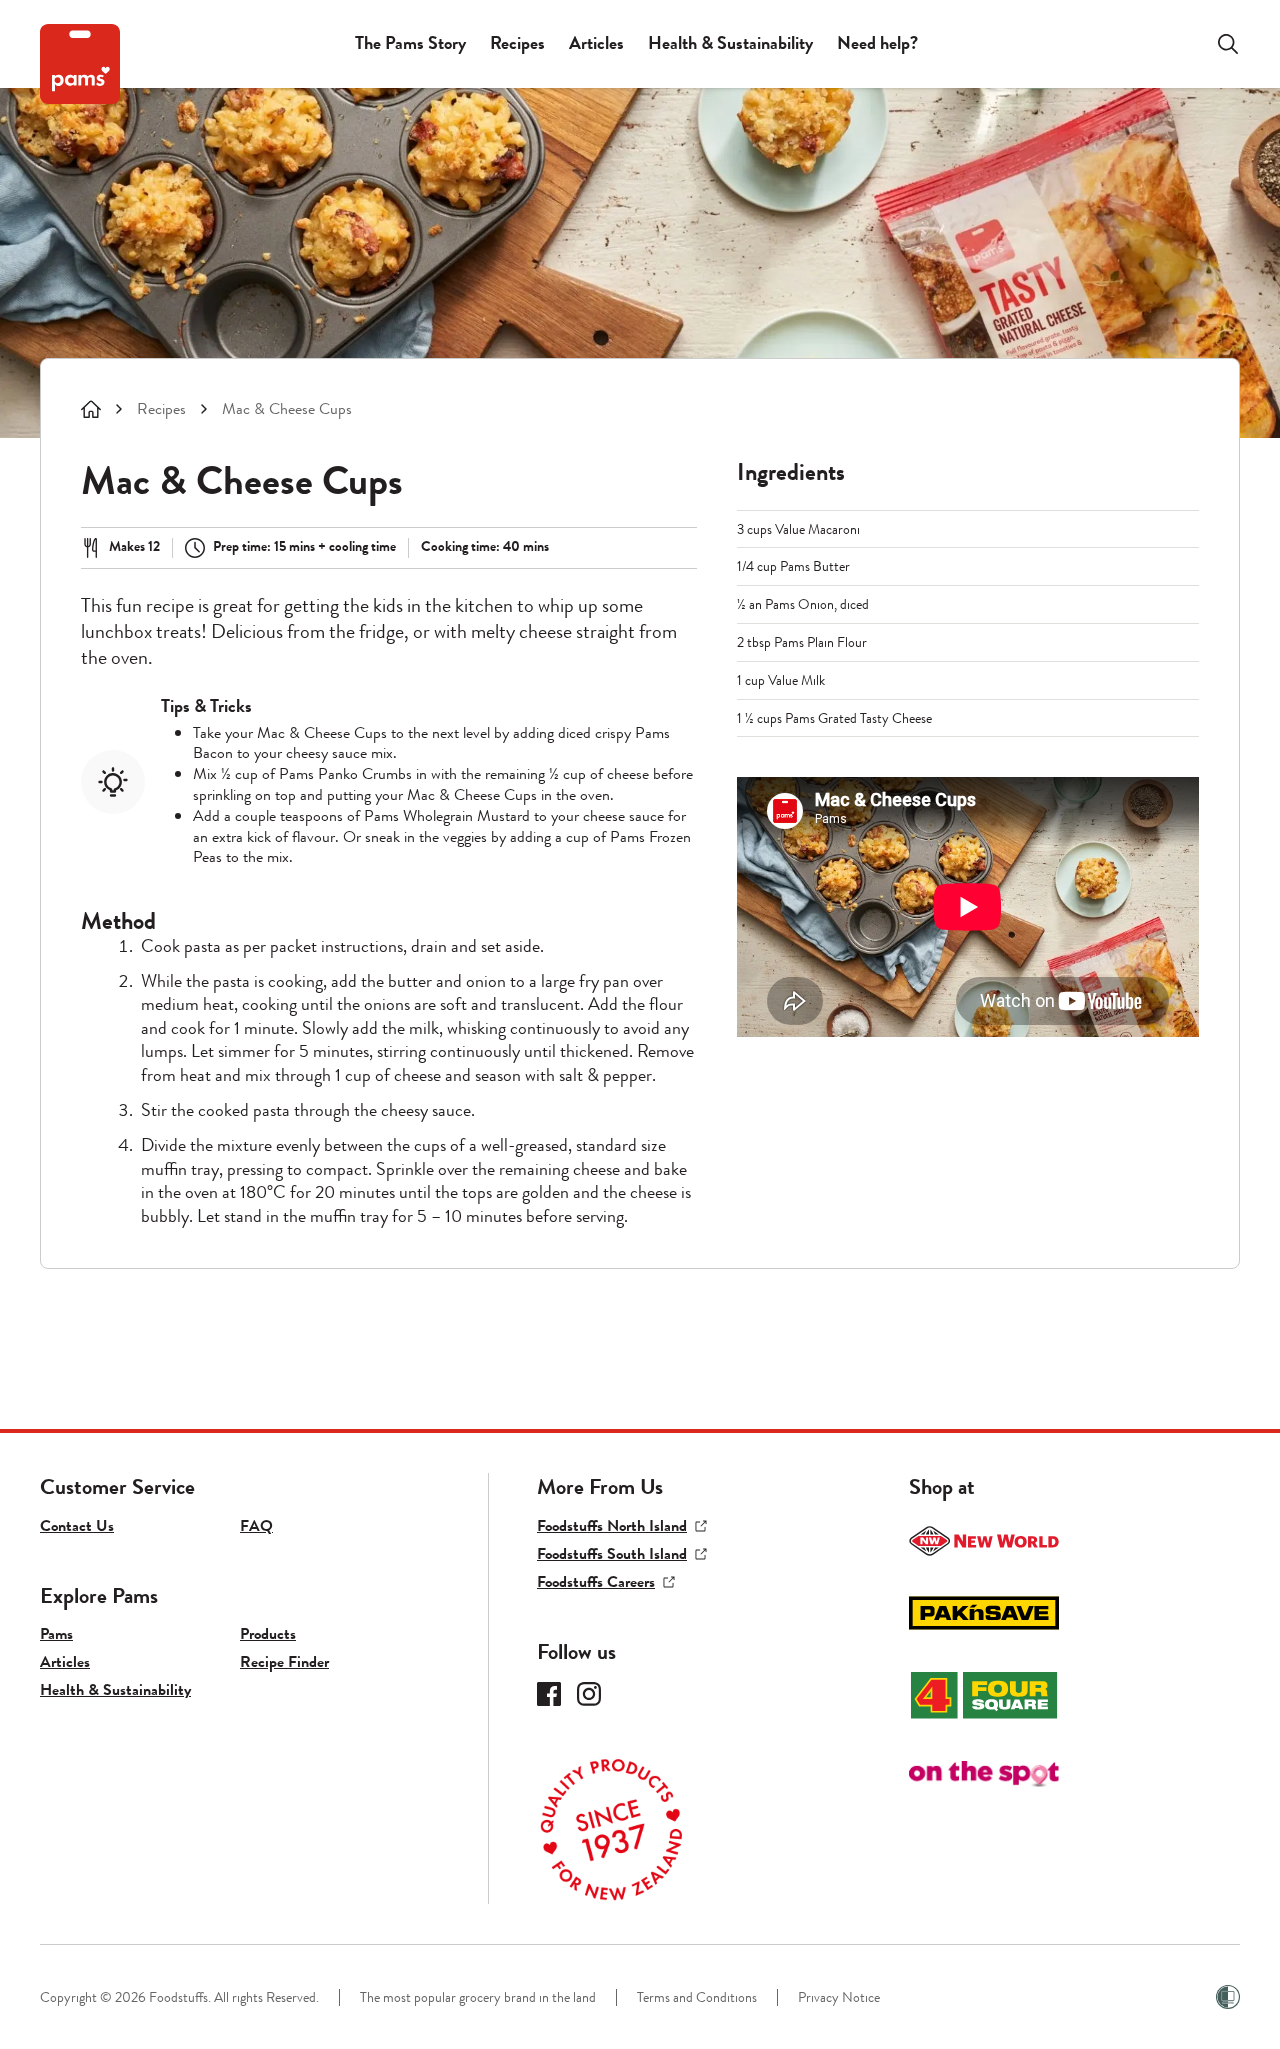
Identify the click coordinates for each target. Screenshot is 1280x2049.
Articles (596, 43)
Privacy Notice (839, 1997)
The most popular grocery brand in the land (478, 1997)
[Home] (91, 409)
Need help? (877, 43)
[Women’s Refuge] (1228, 1997)
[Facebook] (549, 1694)
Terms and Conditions (697, 1997)
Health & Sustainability (730, 43)
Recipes (517, 43)
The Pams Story (410, 43)
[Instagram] (589, 1694)
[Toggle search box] (1216, 44)
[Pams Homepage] (80, 64)
